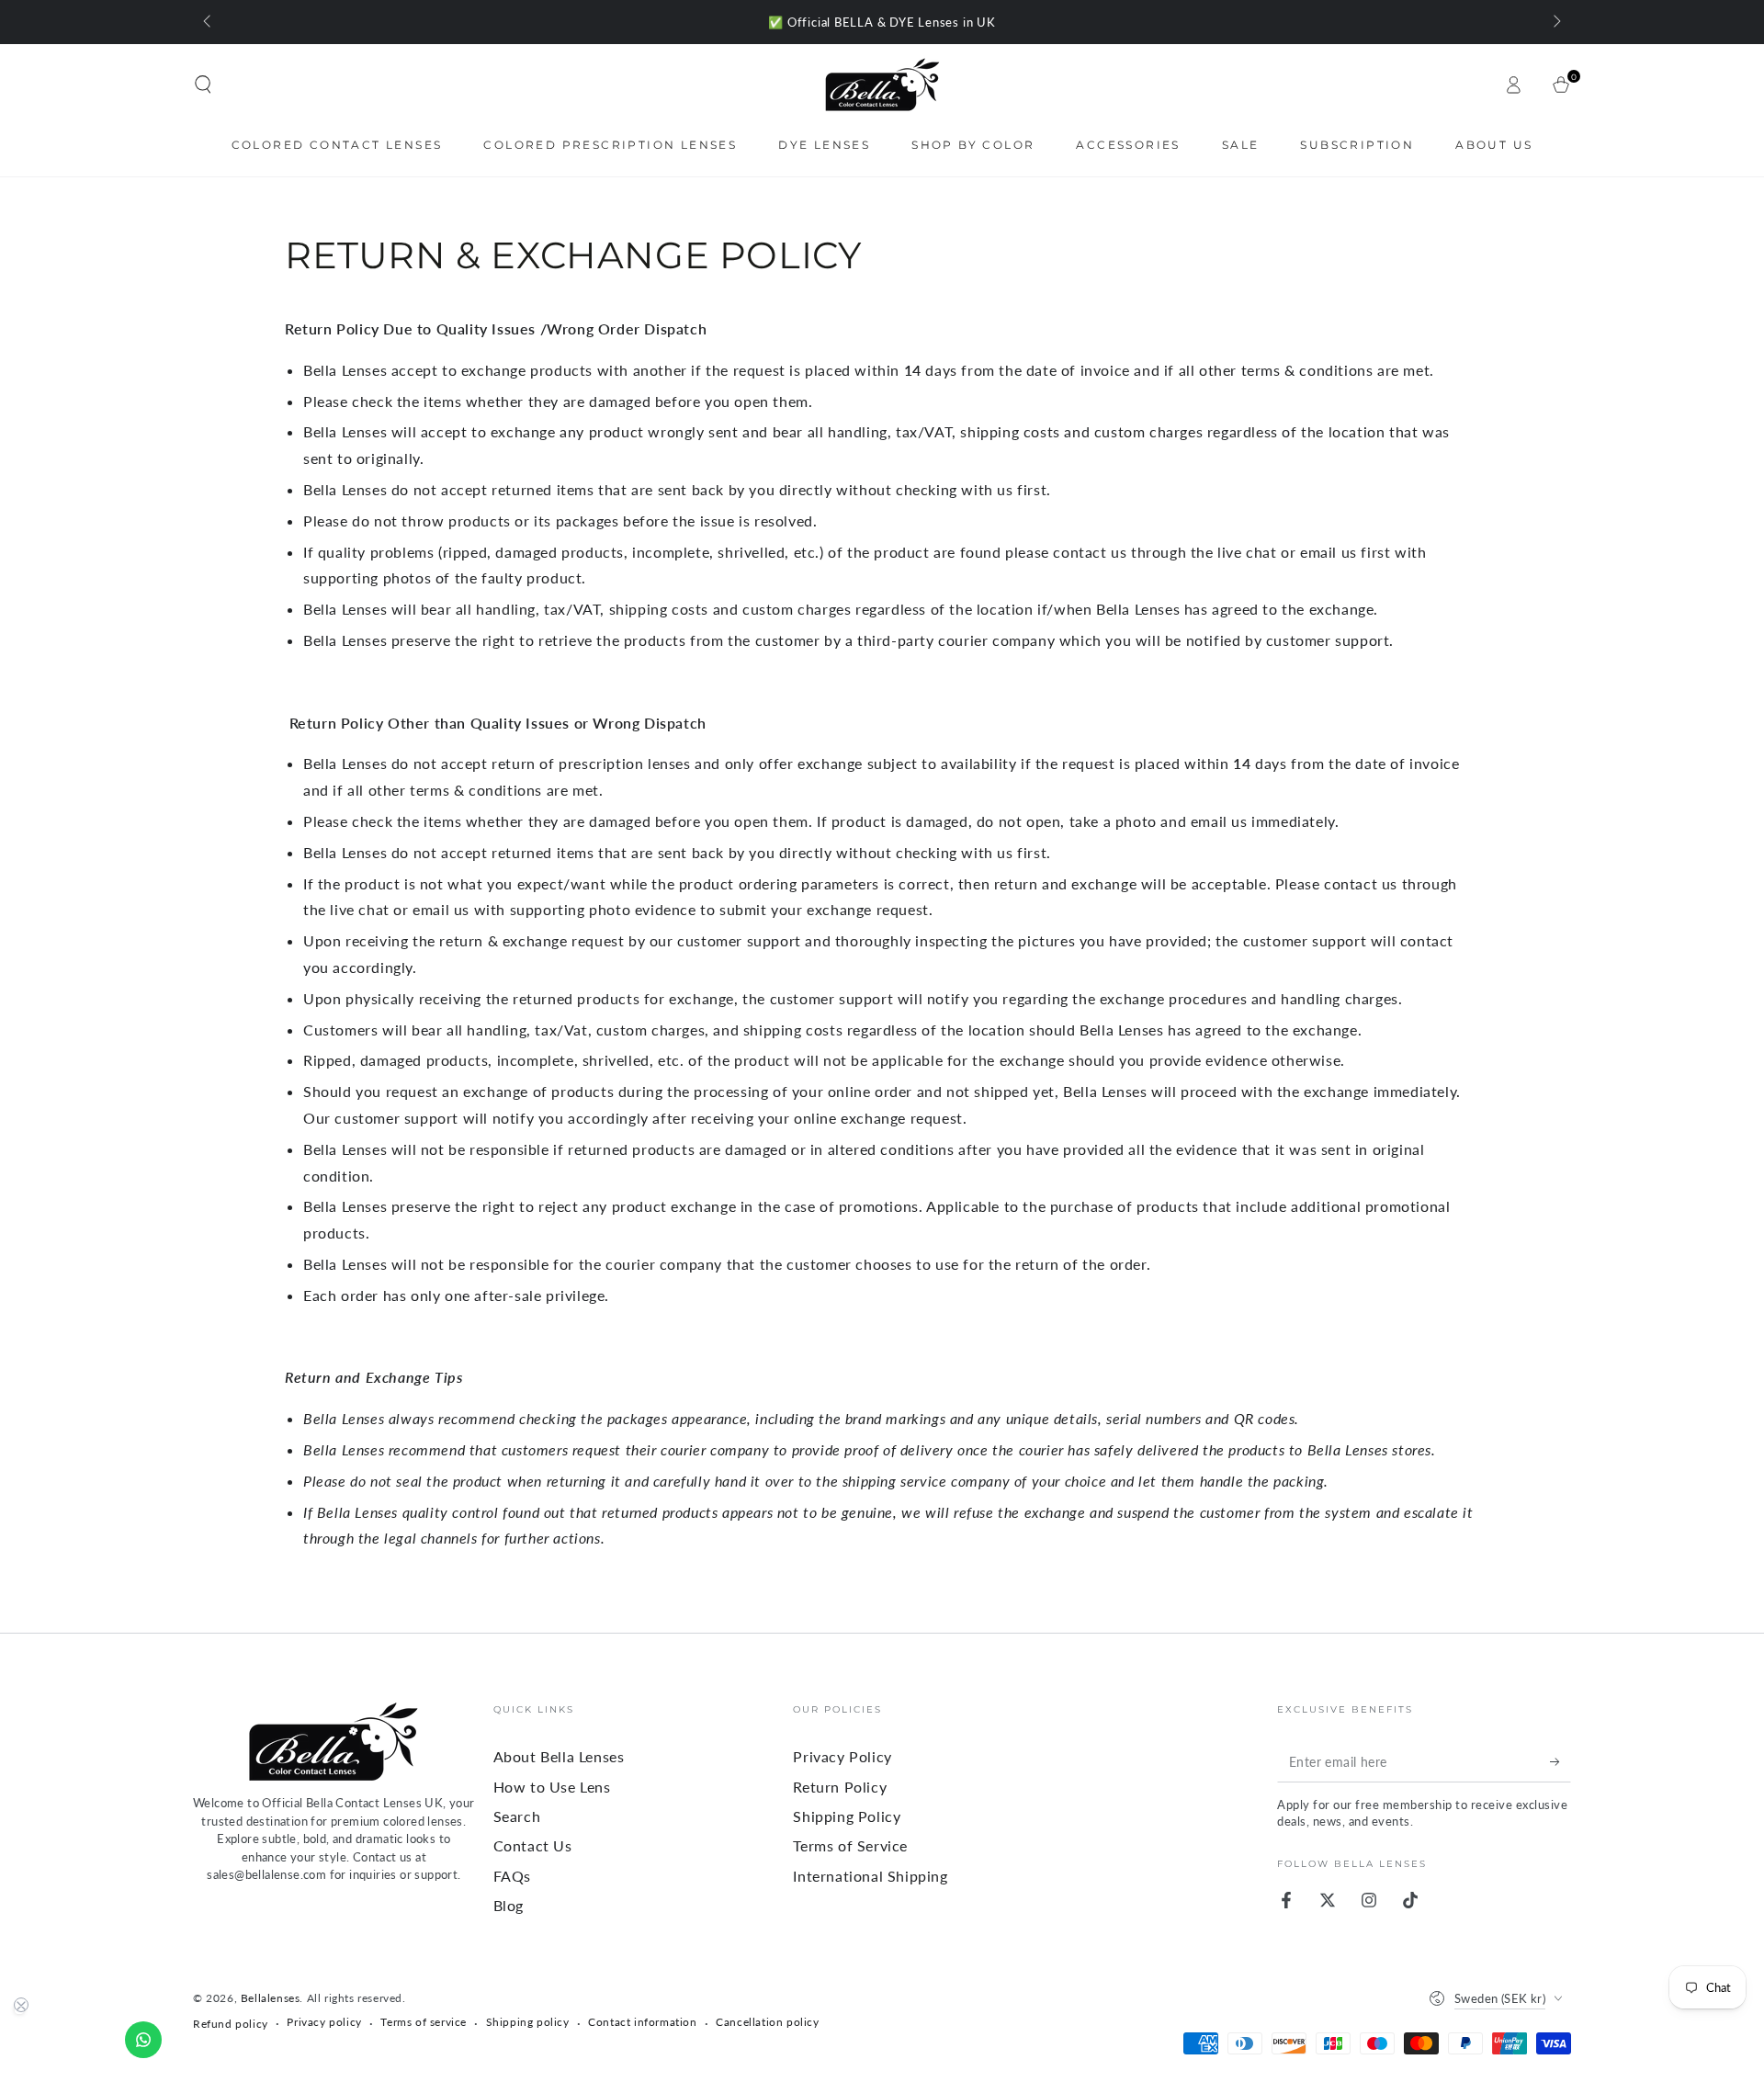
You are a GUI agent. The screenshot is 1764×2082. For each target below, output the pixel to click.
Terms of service (424, 2022)
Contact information (642, 2022)
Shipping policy (528, 2022)
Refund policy (231, 2024)
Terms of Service (850, 1845)
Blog (509, 1905)
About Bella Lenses (559, 1756)
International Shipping (870, 1876)
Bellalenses (271, 1998)
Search (517, 1816)
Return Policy (840, 1787)
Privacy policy (324, 2022)
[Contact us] (143, 2040)
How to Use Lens (552, 1787)
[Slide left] (209, 22)
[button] (203, 85)
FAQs (512, 1876)
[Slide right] (1555, 22)
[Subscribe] (1560, 1761)
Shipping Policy (847, 1816)
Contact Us (533, 1845)
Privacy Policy (842, 1756)
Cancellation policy (767, 2022)
